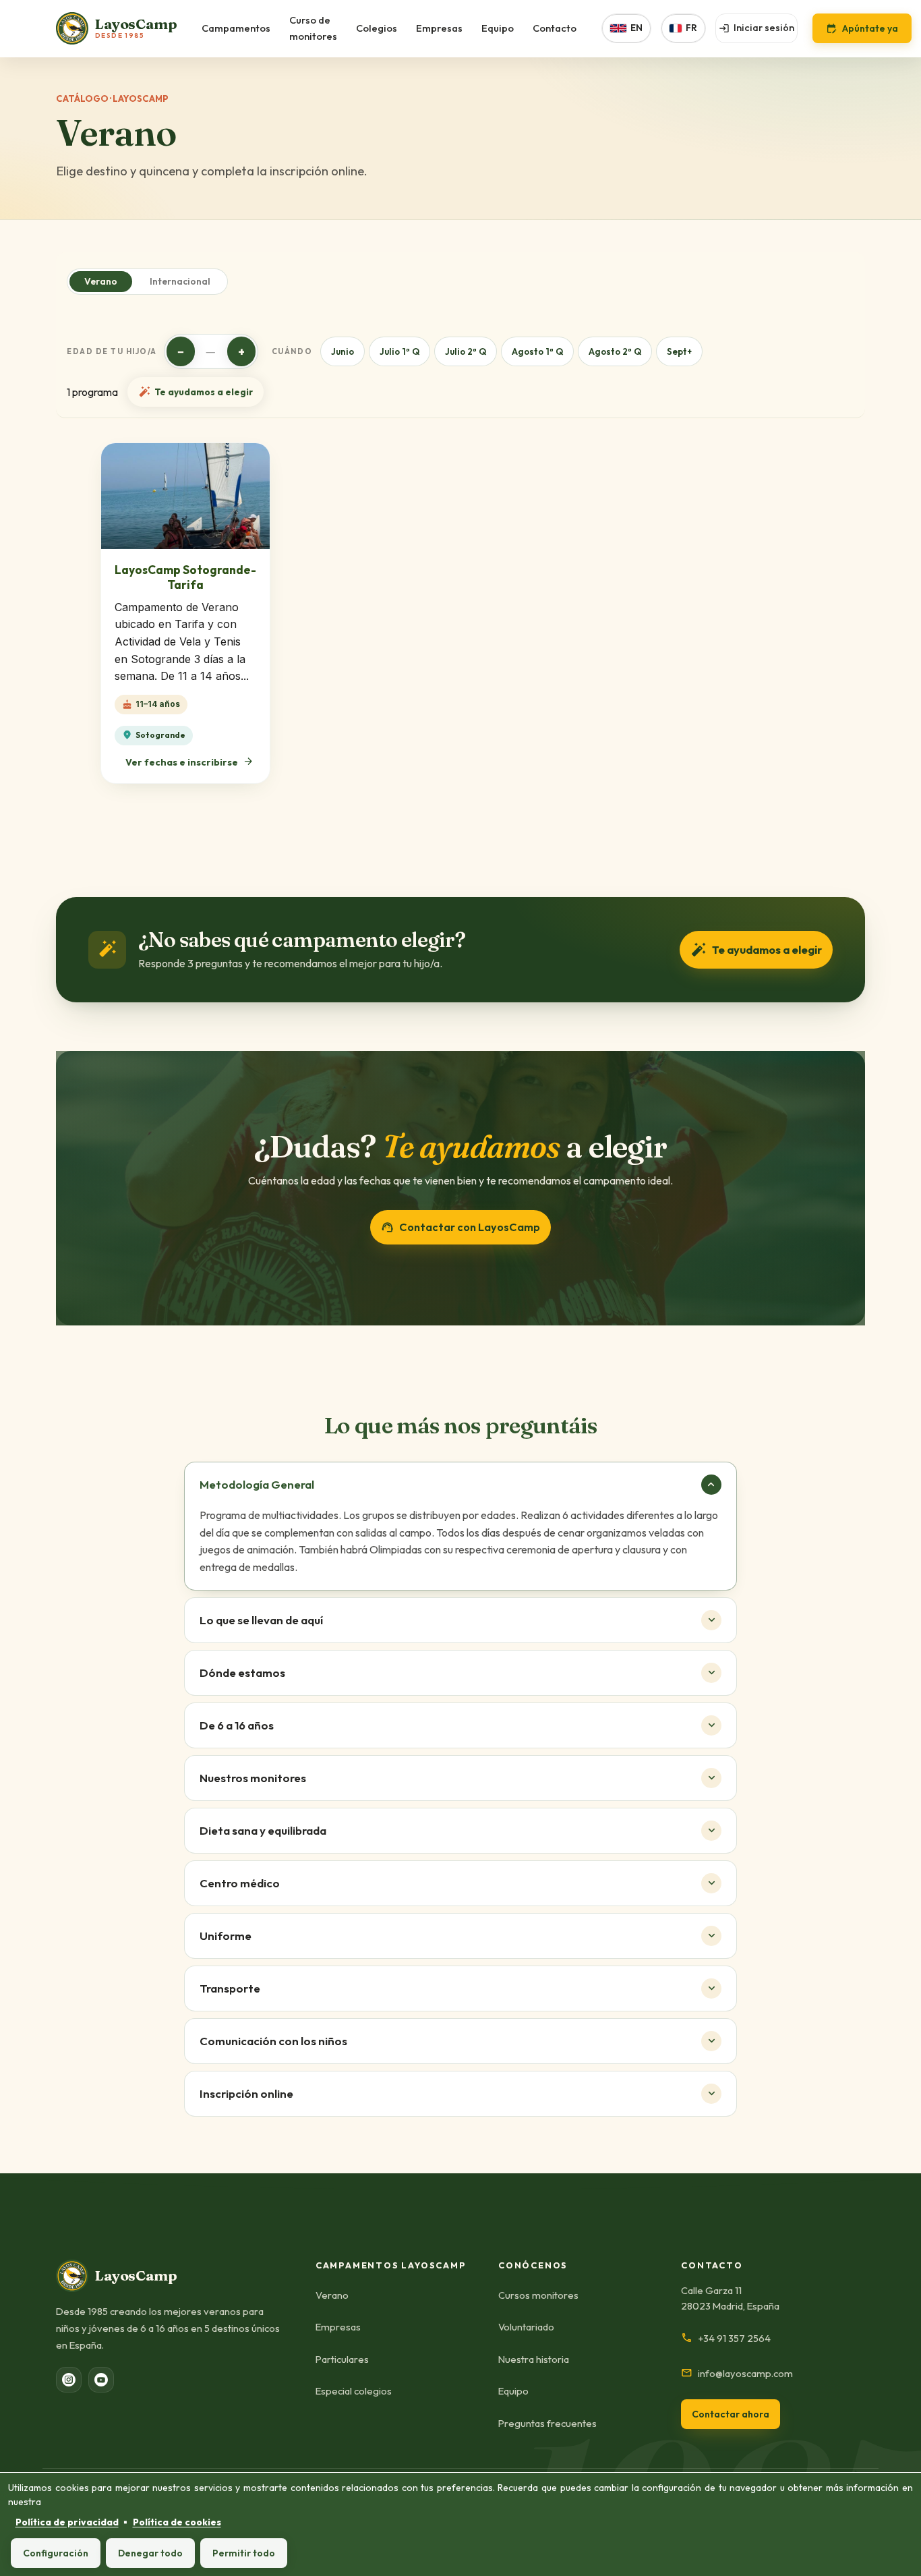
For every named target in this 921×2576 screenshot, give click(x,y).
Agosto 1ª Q (537, 351)
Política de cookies (177, 2522)
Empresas (439, 28)
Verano (101, 281)
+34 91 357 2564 (726, 2338)
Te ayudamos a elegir (196, 392)
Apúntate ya (862, 28)
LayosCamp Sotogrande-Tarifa (185, 577)
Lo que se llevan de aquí (261, 1620)
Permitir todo (244, 2553)
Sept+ (679, 351)
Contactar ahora (731, 2414)
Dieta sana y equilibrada (263, 1830)
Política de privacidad (67, 2522)
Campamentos (236, 28)
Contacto (555, 28)
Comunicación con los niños (273, 2041)
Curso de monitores (313, 28)
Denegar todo (150, 2553)
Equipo (498, 28)
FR (691, 28)
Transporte (230, 1988)
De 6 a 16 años (237, 1725)
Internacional (180, 281)
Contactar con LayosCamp (460, 1227)
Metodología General (257, 1484)
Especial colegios (354, 2391)
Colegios (377, 28)
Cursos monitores (538, 2295)
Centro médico (240, 1883)
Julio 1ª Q (399, 351)
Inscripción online (246, 2093)
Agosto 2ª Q (615, 351)
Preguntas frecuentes (547, 2423)
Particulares (342, 2359)
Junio (343, 351)
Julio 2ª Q (466, 351)
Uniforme (226, 1936)
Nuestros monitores (253, 1778)
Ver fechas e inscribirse (190, 762)
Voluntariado (526, 2327)
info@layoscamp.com (737, 2373)
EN (636, 28)
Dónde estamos (242, 1672)
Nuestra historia (534, 2359)
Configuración (56, 2553)
